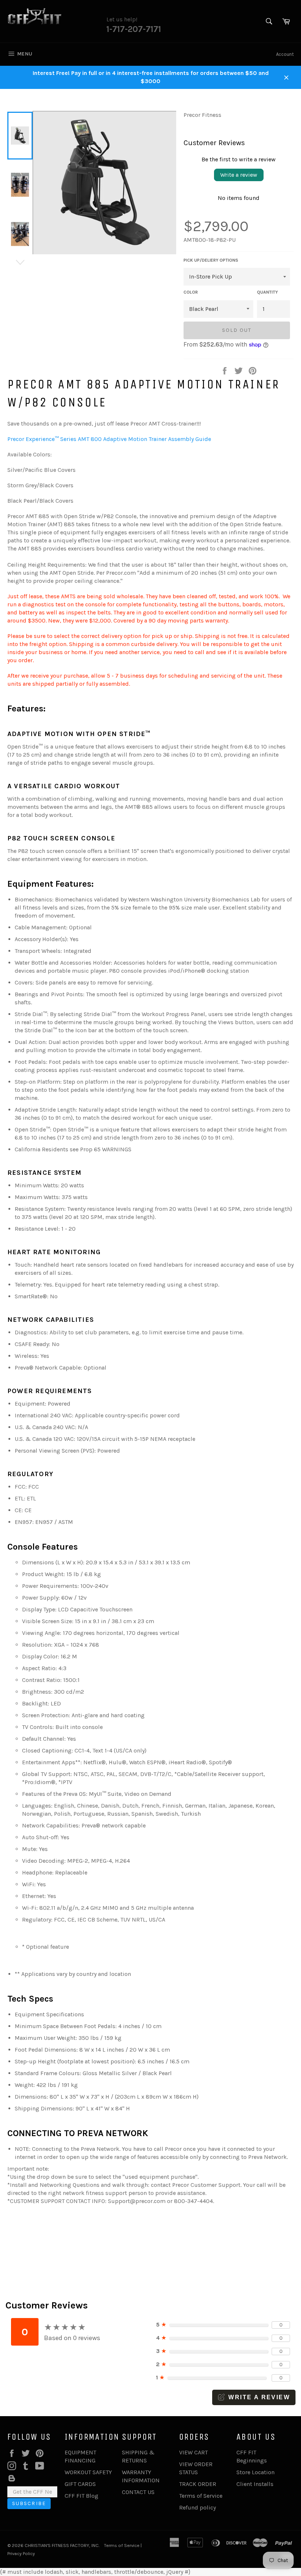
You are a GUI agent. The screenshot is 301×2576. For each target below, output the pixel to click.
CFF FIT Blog (81, 2496)
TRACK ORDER (198, 2484)
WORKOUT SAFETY (88, 2472)
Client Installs (255, 2484)
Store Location (255, 2472)
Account (285, 54)
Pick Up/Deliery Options (211, 260)
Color (191, 292)
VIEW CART (193, 2452)
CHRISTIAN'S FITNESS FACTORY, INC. (62, 2545)
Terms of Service (201, 2496)
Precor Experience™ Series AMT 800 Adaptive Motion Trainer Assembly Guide (109, 439)
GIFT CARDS (80, 2484)
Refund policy (197, 2507)
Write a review (239, 175)
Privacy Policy (21, 2553)
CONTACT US (138, 2492)
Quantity (267, 292)
